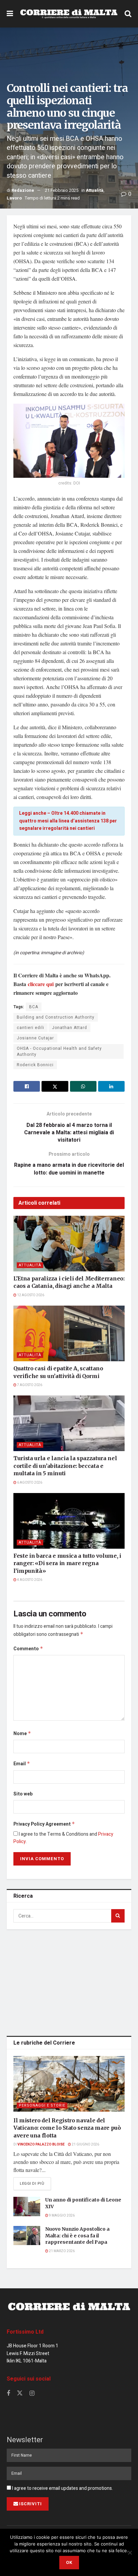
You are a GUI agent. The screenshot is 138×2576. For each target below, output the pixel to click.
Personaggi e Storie (42, 2105)
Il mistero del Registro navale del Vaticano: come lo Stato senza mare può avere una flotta (67, 2128)
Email (22, 1764)
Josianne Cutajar (35, 1038)
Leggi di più (35, 2183)
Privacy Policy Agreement (44, 1824)
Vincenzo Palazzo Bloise (41, 2144)
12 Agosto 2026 (30, 1295)
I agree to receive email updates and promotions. (62, 2488)
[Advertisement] (69, 1981)
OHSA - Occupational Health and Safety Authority (59, 1051)
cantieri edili (30, 1028)
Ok (69, 2562)
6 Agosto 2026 (29, 1483)
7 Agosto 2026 (29, 1385)
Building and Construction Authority (56, 1017)
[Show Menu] (10, 14)
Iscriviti (30, 2504)
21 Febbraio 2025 (62, 190)
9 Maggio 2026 (61, 2216)
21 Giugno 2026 (85, 2144)
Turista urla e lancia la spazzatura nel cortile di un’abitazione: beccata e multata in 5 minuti (65, 1466)
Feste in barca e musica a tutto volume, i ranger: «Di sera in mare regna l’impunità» (67, 1563)
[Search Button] (128, 14)
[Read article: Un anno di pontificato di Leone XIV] (27, 2206)
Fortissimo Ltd (25, 2332)
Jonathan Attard (70, 1028)
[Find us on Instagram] (32, 2394)
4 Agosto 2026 (29, 1580)
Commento (28, 1649)
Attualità (95, 190)
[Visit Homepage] (69, 14)
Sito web (23, 1794)
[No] (130, 2553)
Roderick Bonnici (35, 1065)
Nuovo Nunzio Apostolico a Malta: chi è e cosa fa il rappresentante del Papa (77, 2236)
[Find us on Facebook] (8, 2394)
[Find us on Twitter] (20, 2393)
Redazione (23, 190)
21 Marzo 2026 (61, 2251)
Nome (22, 1734)
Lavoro (14, 198)
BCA (34, 1007)
